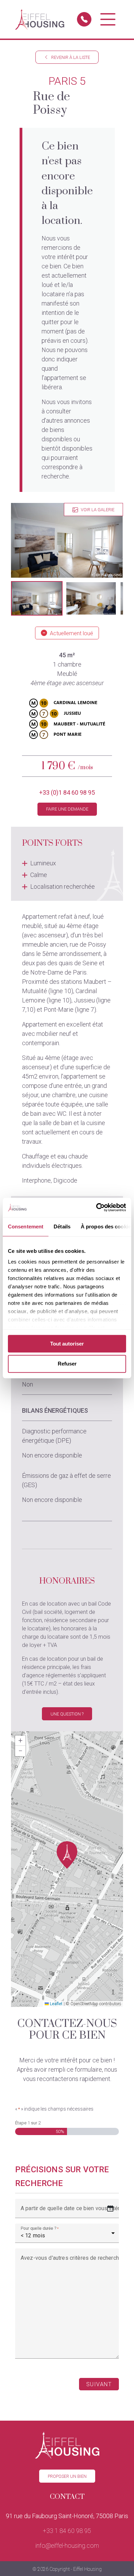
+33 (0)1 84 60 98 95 (67, 792)
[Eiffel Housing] (40, 19)
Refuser (67, 1364)
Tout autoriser (67, 1344)
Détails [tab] (62, 1227)
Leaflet (56, 2004)
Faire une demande (67, 809)
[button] (37, 598)
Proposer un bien (67, 2476)
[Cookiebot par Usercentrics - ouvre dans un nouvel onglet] (96, 1207)
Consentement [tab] (26, 1227)
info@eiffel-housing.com (67, 2546)
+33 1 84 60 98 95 (67, 2531)
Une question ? (67, 1714)
